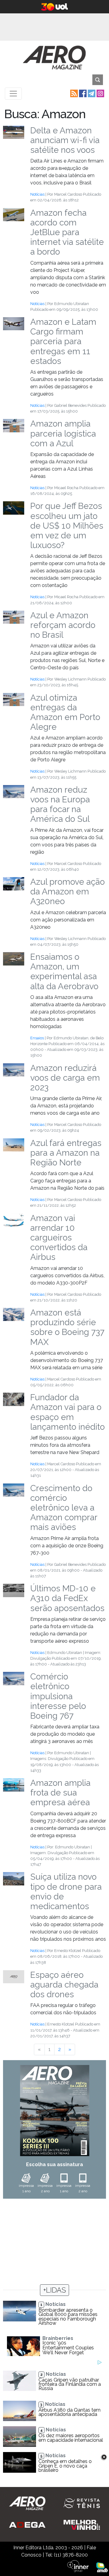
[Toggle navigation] (13, 94)
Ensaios (37, 1038)
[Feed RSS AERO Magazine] (73, 93)
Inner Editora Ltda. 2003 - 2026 (48, 2548)
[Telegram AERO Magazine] (91, 93)
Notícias (37, 194)
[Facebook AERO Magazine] (82, 93)
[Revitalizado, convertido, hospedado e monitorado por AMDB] (102, 2567)
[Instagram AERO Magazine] (100, 93)
